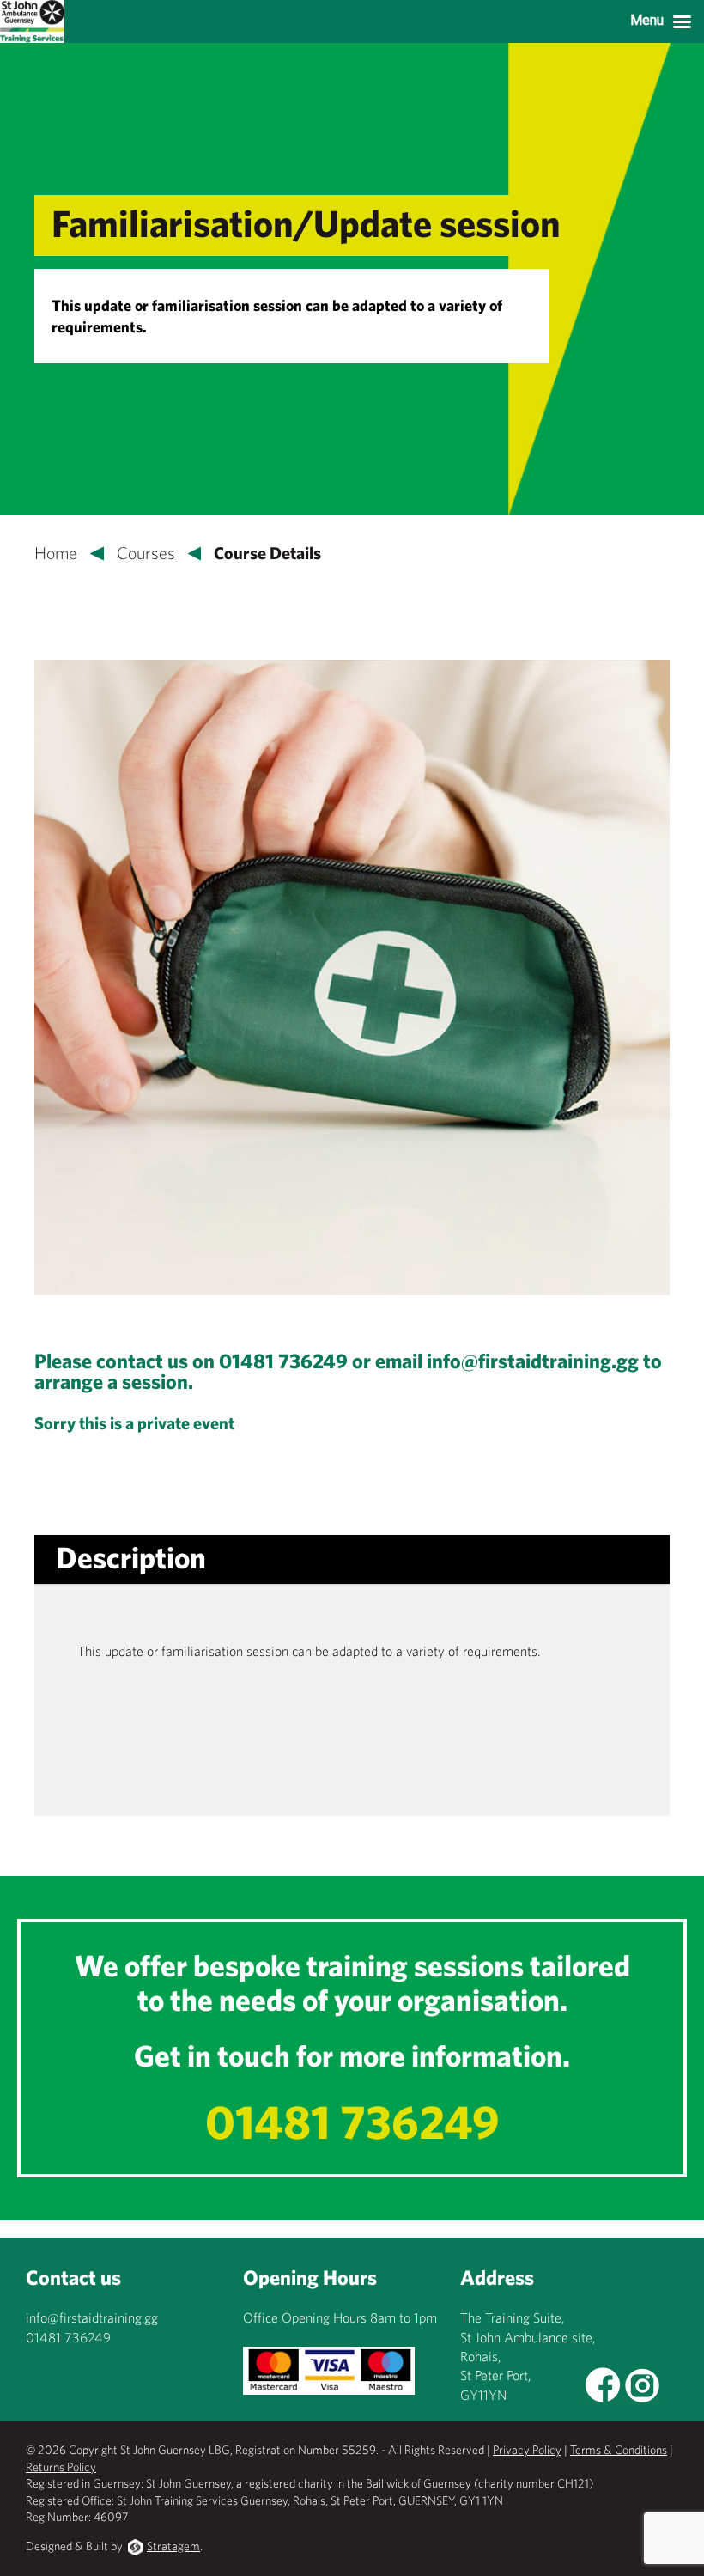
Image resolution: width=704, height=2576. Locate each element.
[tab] (131, 1558)
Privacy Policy (527, 2450)
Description (131, 1557)
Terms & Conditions (619, 2450)
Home (56, 553)
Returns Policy (61, 2467)
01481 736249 (352, 2121)
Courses (146, 553)
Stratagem (173, 2546)
